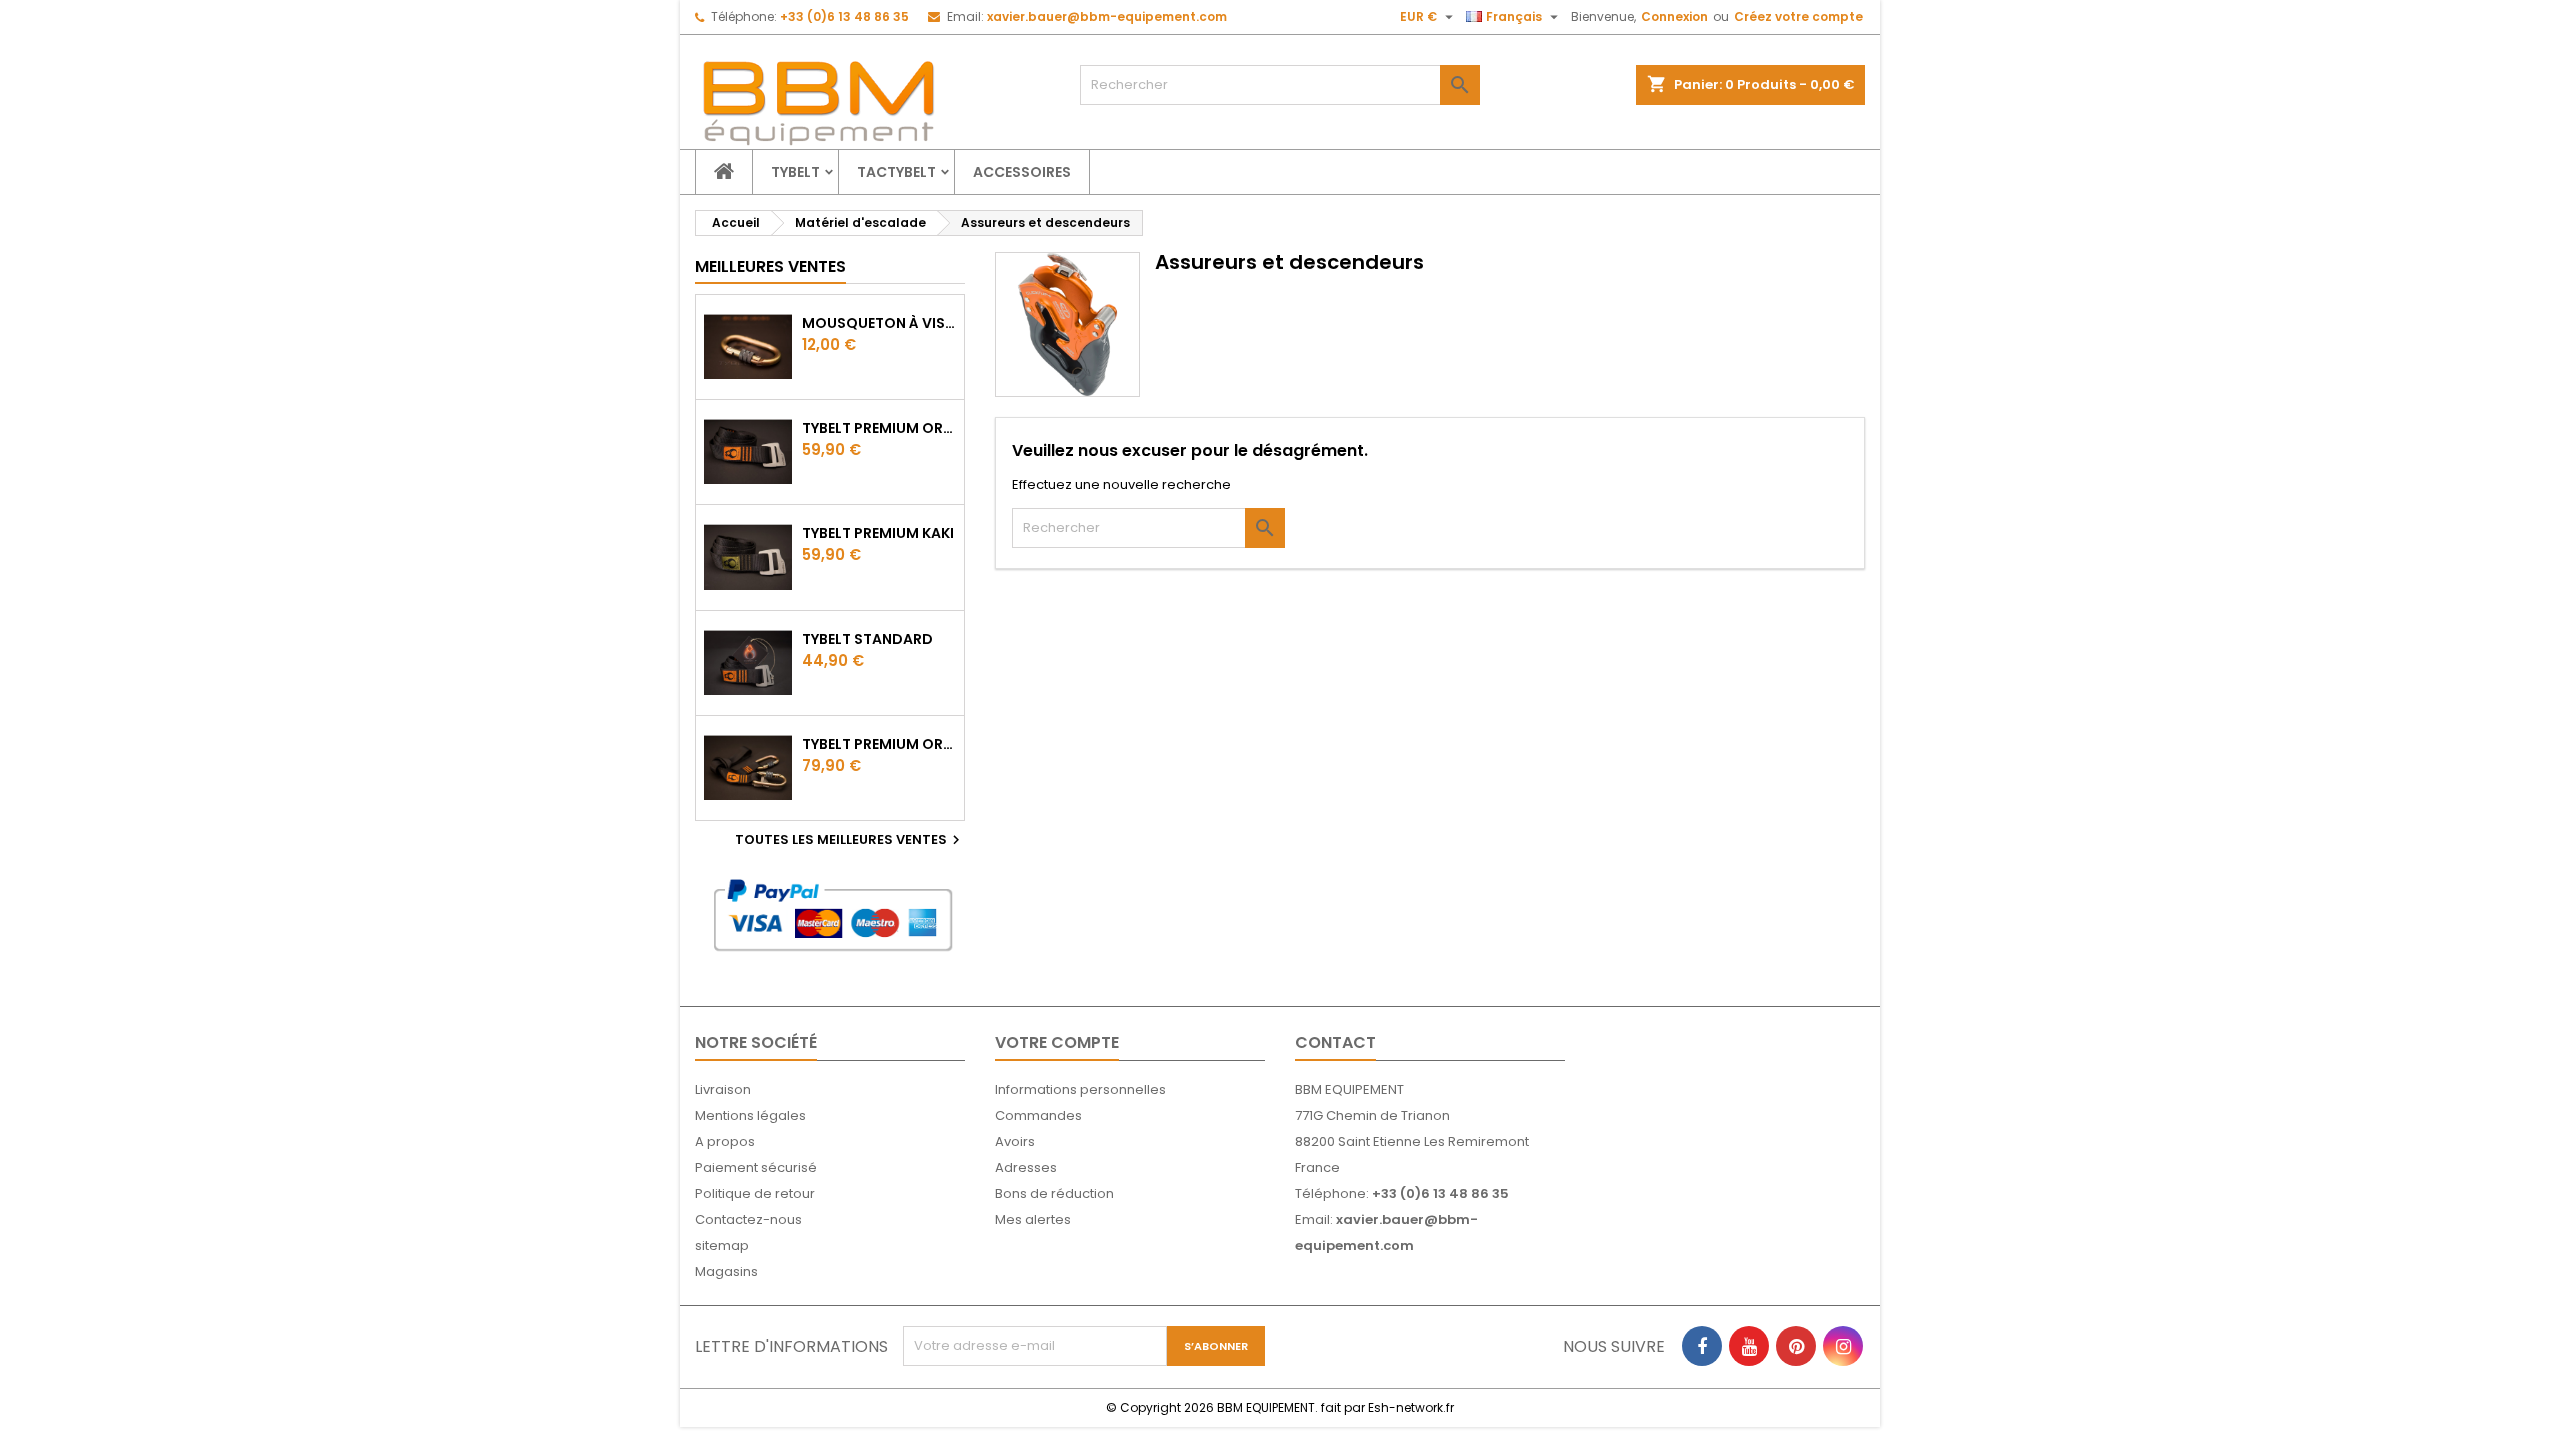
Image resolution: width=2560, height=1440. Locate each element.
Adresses (1026, 1167)
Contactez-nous (748, 1219)
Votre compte (1057, 1042)
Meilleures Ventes (770, 266)
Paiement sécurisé (756, 1167)
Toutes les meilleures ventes (850, 840)
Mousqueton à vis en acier (879, 323)
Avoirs (1015, 1141)
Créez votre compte (1798, 16)
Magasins (726, 1271)
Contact (1335, 1042)
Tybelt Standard (867, 639)
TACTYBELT (896, 172)
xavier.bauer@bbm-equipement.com (1107, 16)
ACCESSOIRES (1022, 172)
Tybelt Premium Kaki (878, 533)
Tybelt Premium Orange (879, 428)
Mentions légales (750, 1115)
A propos (725, 1141)
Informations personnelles (1080, 1089)
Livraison (723, 1089)
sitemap (722, 1245)
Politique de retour (755, 1193)
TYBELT (795, 172)
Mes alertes (1033, 1219)
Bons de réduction (1054, 1193)
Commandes (1038, 1115)
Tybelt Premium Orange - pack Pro (879, 744)
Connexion (1674, 16)
